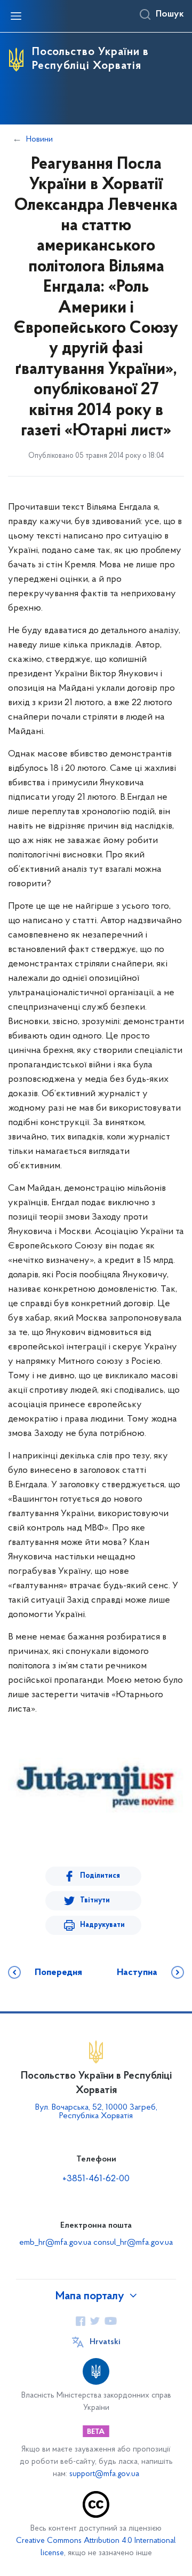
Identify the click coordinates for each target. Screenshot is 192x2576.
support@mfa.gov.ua (104, 2474)
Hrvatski (105, 2342)
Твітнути (95, 1900)
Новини (39, 139)
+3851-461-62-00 (96, 2179)
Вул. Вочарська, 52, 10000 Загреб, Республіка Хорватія (96, 2112)
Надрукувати (102, 1925)
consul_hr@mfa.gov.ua (133, 2243)
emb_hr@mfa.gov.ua (55, 2243)
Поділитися (100, 1876)
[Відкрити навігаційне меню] (16, 16)
